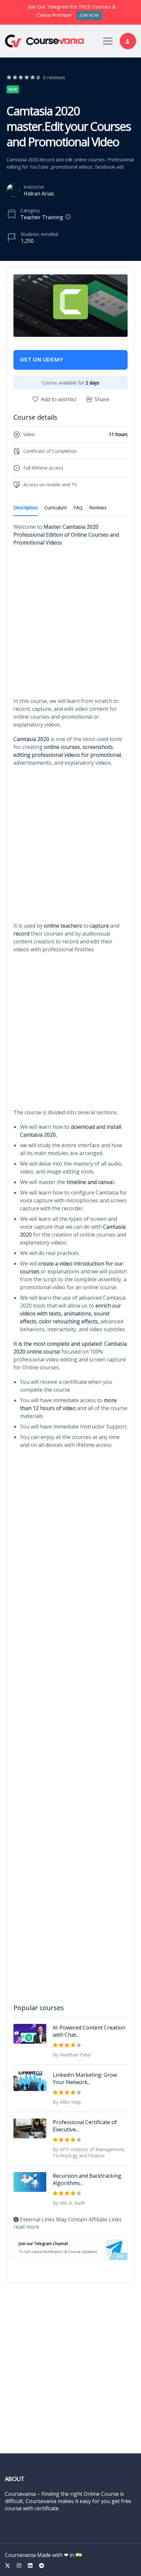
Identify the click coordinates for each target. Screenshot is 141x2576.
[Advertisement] (70, 624)
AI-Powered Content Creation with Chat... (89, 2031)
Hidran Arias (39, 194)
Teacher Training (42, 217)
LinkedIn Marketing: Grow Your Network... (85, 2078)
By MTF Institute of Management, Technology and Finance (89, 2152)
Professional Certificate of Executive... (85, 2126)
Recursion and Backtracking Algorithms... (87, 2179)
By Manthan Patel (72, 2055)
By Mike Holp (67, 2102)
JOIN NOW (89, 15)
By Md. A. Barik (69, 2203)
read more (26, 2227)
